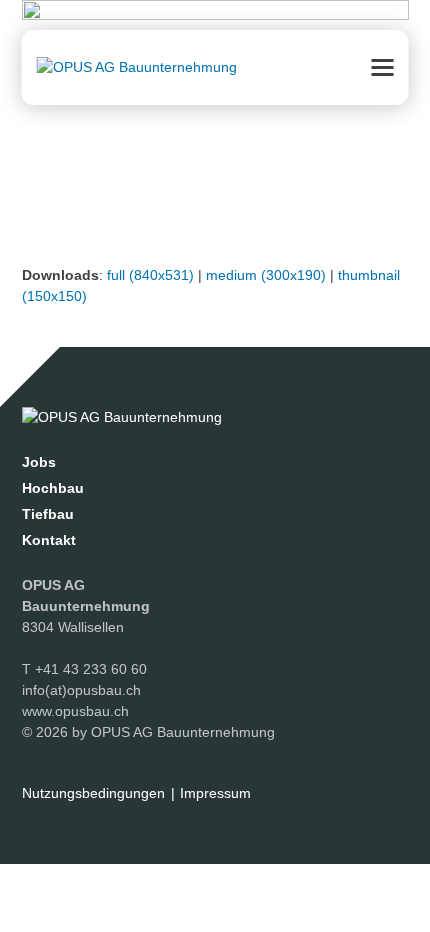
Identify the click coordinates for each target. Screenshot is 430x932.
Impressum (215, 793)
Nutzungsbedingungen (93, 793)
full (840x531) (150, 275)
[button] (383, 67)
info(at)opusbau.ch (81, 690)
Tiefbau (48, 514)
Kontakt (49, 540)
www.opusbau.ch (75, 711)
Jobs (39, 462)
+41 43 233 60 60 (91, 669)
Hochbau (53, 488)
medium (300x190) (266, 275)
